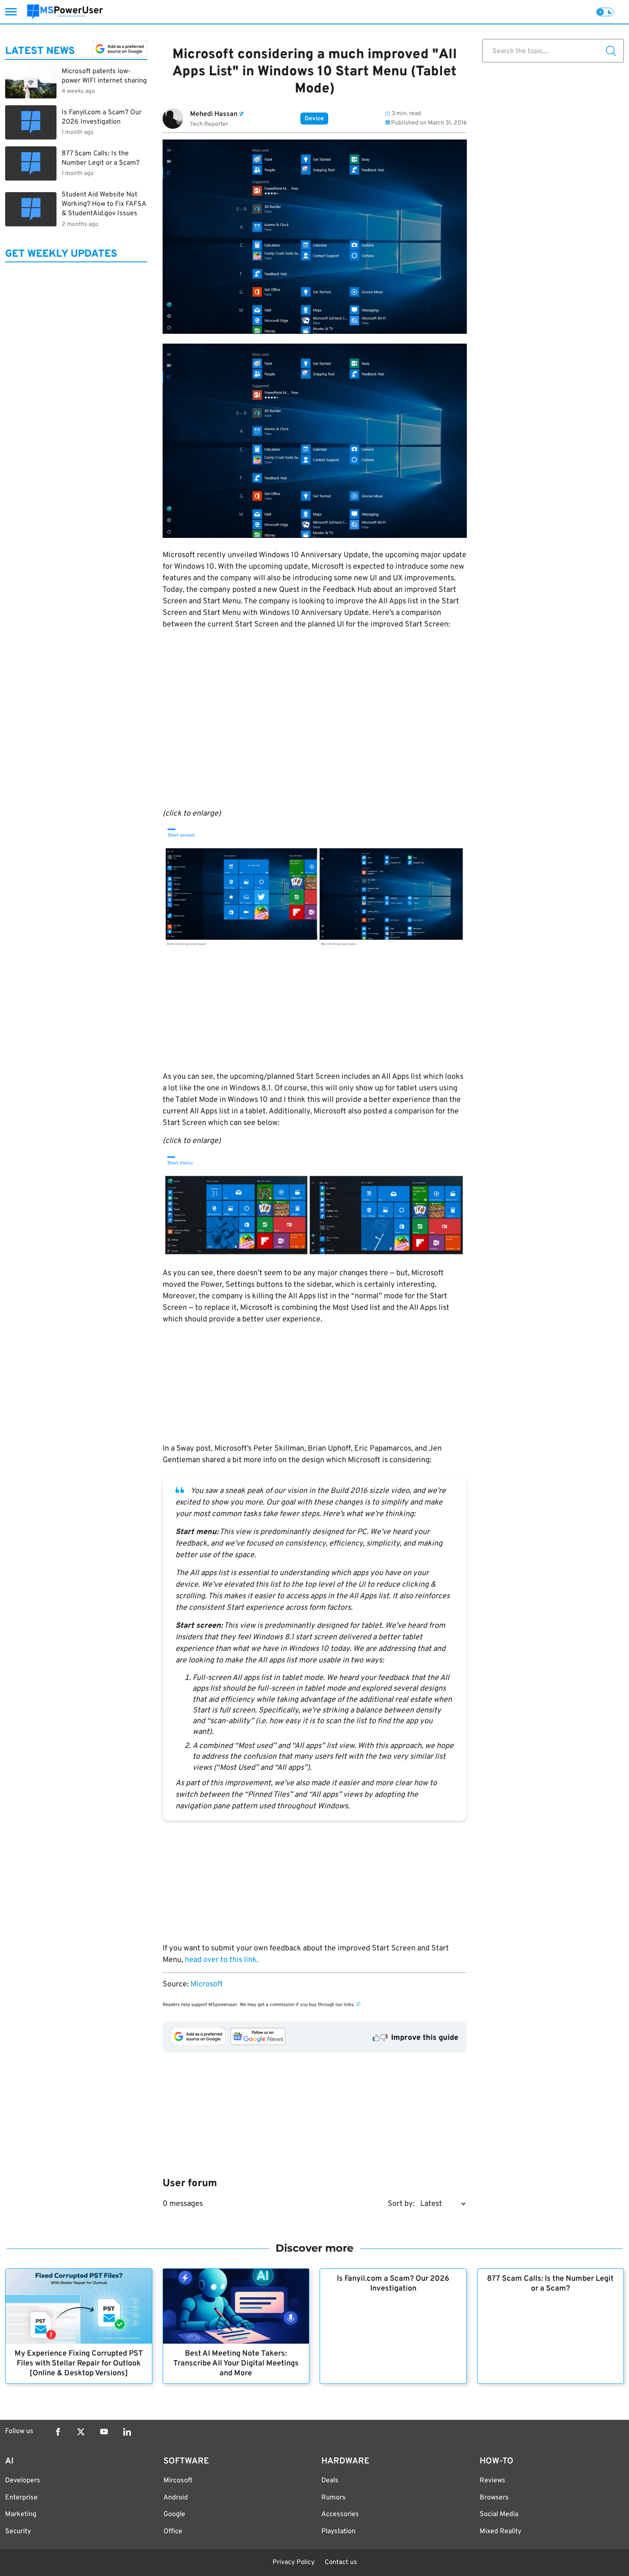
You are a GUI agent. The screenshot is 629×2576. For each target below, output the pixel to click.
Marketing (21, 2514)
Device (314, 119)
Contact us (341, 2563)
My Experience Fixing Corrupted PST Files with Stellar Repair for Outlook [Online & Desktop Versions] (79, 2364)
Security (18, 2531)
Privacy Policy (294, 2563)
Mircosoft (178, 2481)
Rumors (334, 2498)
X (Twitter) (81, 2432)
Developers (23, 2481)
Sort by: (401, 2204)
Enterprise (21, 2498)
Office (173, 2531)
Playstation (338, 2531)
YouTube (104, 2432)
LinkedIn (127, 2432)
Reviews (493, 2481)
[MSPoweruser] (65, 12)
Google (174, 2514)
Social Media (499, 2514)
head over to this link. (222, 1960)
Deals (330, 2481)
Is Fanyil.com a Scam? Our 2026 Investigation (393, 2284)
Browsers (494, 2498)
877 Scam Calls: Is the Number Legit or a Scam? (550, 2284)
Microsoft (207, 1984)
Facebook (58, 2432)
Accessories (340, 2514)
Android (176, 2498)
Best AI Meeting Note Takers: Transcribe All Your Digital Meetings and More (236, 2364)
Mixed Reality (500, 2531)
